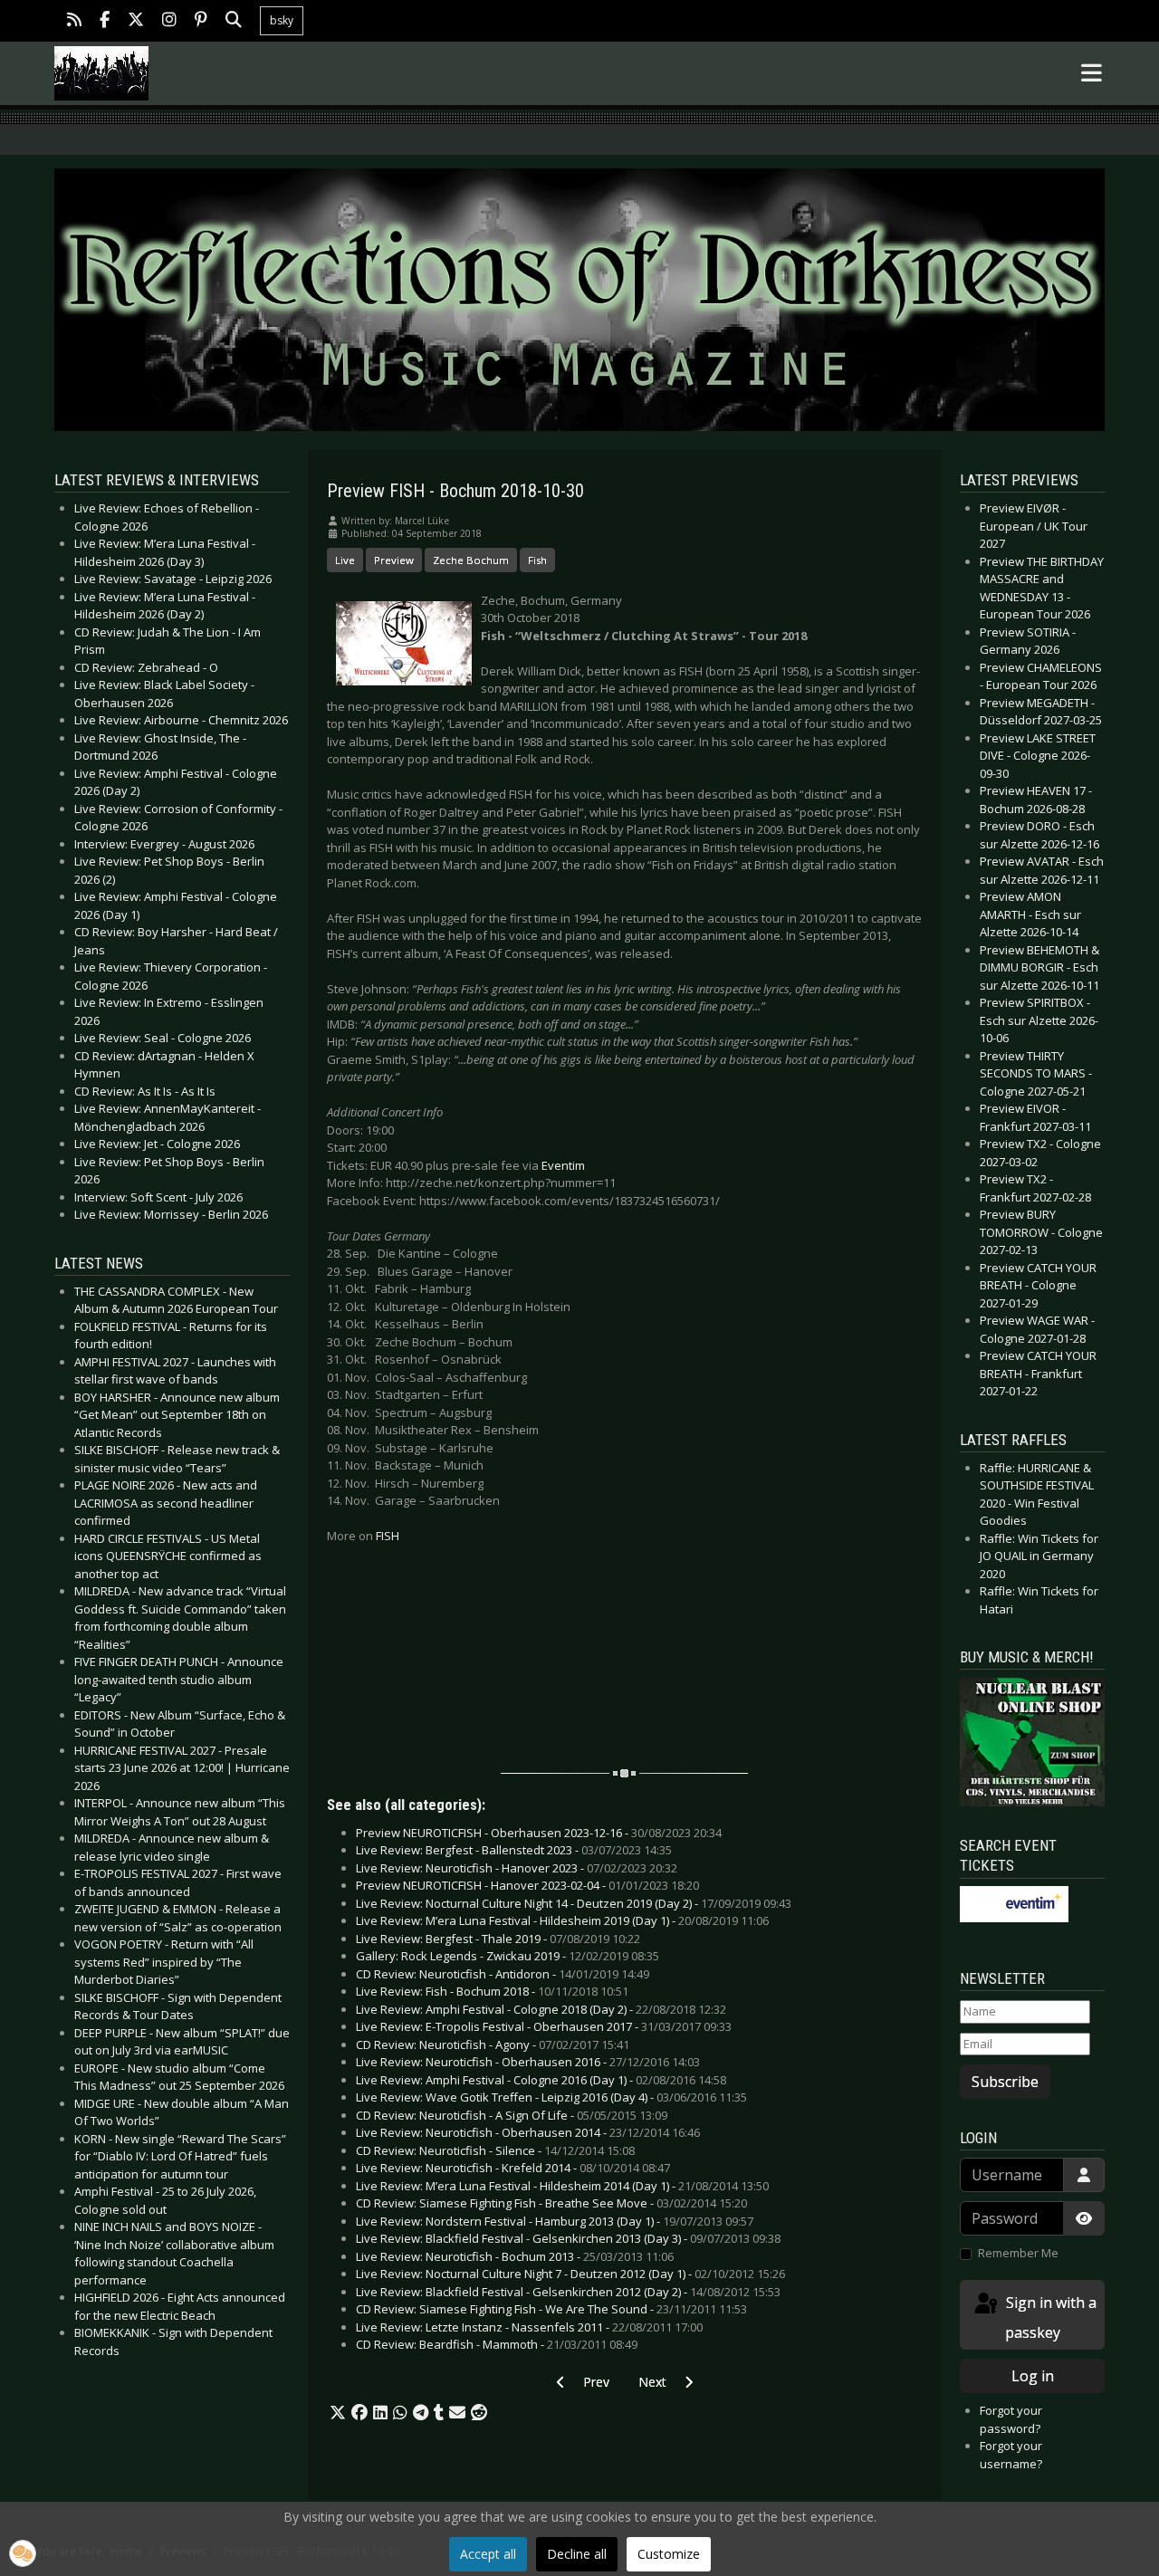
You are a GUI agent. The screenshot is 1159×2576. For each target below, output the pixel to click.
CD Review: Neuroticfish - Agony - (493, 2045)
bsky (282, 20)
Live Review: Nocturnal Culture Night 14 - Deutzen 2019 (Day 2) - (574, 1903)
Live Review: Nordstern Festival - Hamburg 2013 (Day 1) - (555, 2221)
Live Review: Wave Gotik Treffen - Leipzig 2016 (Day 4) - (551, 2097)
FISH (388, 1536)
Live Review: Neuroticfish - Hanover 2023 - (517, 1868)
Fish (537, 560)
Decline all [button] (577, 2554)
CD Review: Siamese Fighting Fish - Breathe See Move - (551, 2203)
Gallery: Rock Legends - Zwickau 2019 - (508, 1956)
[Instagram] (169, 21)
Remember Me (1018, 2253)
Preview (394, 560)
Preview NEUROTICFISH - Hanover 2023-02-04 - (527, 1885)
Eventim (563, 1165)
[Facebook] (105, 21)
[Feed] (74, 21)
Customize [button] (669, 2554)
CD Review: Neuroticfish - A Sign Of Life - (512, 2115)
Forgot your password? (1011, 2419)
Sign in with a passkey (1049, 2317)
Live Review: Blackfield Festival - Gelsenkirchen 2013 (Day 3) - (568, 2238)
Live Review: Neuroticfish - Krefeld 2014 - (513, 2168)
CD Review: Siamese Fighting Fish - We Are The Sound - (551, 2309)
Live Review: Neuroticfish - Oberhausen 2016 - (528, 2062)
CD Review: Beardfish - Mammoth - (497, 2344)
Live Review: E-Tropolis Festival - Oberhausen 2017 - (544, 2026)
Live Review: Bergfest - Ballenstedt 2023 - (514, 1850)
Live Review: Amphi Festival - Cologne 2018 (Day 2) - (541, 2009)
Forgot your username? (1011, 2455)
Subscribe (1005, 2082)
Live (345, 560)
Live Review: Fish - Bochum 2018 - (492, 1991)
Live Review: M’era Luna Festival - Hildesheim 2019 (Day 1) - (562, 1920)
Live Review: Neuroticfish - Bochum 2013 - (515, 2256)
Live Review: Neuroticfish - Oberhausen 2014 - (528, 2132)
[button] (338, 2413)
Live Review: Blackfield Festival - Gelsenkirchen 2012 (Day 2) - (568, 2292)
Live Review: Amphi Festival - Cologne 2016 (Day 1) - (541, 2080)
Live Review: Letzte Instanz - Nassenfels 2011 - (529, 2327)
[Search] (234, 21)
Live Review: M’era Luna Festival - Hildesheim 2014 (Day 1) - (562, 2186)
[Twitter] (136, 21)
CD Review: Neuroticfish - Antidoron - (503, 1974)
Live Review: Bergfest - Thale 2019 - (498, 1939)
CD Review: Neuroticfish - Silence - (495, 2150)
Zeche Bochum (471, 560)
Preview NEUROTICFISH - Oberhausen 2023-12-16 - (539, 1833)
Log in (1033, 2376)
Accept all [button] (488, 2554)
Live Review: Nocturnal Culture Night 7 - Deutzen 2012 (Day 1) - (570, 2274)
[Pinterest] (201, 21)
